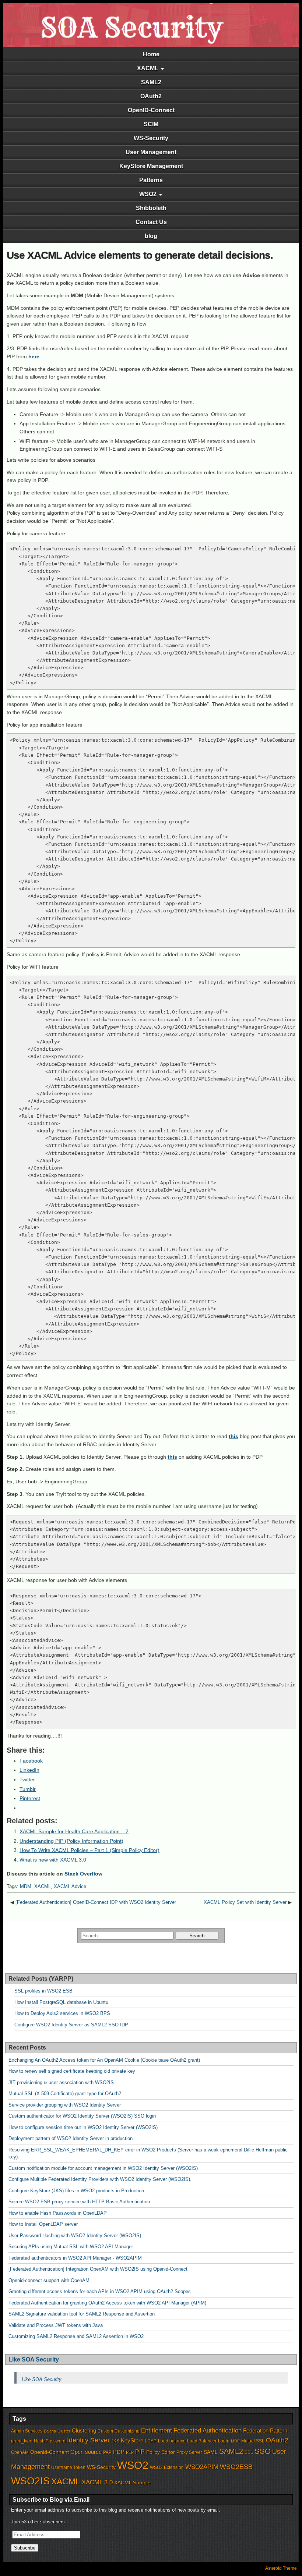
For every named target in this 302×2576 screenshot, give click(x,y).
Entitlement (157, 2430)
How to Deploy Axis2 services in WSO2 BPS (62, 2013)
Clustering (84, 2431)
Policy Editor (161, 2452)
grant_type (22, 2441)
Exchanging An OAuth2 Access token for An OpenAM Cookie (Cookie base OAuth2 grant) (104, 2060)
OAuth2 (151, 96)
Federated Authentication (208, 2430)
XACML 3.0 (97, 2482)
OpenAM (20, 2452)
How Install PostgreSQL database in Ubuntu (61, 2002)
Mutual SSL (253, 2441)
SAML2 (151, 82)
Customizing (127, 2431)
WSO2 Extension (167, 2467)
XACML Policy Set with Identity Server (245, 1902)
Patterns (151, 180)
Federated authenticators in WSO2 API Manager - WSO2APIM (75, 2258)
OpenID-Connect (151, 110)
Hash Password (50, 2441)
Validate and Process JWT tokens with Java (56, 2325)
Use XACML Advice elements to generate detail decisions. (140, 255)
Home (151, 54)
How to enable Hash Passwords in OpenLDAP (58, 2213)
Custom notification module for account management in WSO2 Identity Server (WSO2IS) (103, 2168)
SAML (211, 2452)
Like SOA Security (34, 2359)
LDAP (151, 2441)
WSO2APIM (202, 2467)
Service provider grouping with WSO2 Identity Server (65, 2105)
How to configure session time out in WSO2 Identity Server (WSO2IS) (83, 2127)
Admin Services (27, 2431)
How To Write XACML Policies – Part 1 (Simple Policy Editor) (89, 1850)
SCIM (151, 124)
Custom (105, 2431)
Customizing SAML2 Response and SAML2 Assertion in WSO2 (76, 2336)
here (34, 356)
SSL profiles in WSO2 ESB (43, 1991)
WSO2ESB (236, 2467)
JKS (115, 2441)
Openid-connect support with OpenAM (49, 2280)
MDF (235, 2441)
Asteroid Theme (281, 2568)
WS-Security (151, 138)
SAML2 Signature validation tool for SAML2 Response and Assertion (82, 2314)
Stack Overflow (83, 1874)
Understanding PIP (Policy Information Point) (71, 1841)
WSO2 (148, 194)
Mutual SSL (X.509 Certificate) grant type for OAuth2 (65, 2094)
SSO (263, 2451)
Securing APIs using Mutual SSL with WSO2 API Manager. (71, 2247)
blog (151, 236)
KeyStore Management (151, 166)
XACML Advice (70, 1886)
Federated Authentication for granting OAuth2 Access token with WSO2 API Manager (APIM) (107, 2303)
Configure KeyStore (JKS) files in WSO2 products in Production (76, 2191)
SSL (249, 2452)
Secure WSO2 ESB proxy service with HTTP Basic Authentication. (80, 2202)
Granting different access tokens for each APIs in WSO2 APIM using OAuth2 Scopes (100, 2291)
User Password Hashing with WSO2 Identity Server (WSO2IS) (75, 2236)
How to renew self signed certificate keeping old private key (72, 2071)
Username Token (68, 2467)
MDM (26, 1886)
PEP (130, 2452)
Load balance (172, 2441)
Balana (50, 2431)
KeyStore (132, 2441)
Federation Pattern (265, 2431)
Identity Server (88, 2440)
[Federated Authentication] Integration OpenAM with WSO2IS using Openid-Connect (98, 2269)
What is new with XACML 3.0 (53, 1860)
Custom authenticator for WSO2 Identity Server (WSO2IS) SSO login (82, 2116)
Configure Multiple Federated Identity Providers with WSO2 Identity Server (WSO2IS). (100, 2179)
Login (224, 2441)
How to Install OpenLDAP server (43, 2224)
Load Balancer (202, 2441)
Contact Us (151, 222)
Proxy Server (189, 2452)
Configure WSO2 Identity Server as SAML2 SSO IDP (71, 2025)
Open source (86, 2452)
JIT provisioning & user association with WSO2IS (61, 2082)
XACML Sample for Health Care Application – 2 (74, 1831)
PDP (119, 2452)
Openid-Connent (50, 2452)
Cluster (64, 2431)
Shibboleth (151, 208)
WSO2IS (30, 2481)
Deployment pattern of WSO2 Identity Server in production (71, 2138)
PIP (140, 2452)
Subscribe (25, 2548)
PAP (107, 2452)
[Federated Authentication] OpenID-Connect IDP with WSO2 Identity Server (96, 1902)
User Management (151, 152)
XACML (148, 68)
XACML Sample (132, 2483)
